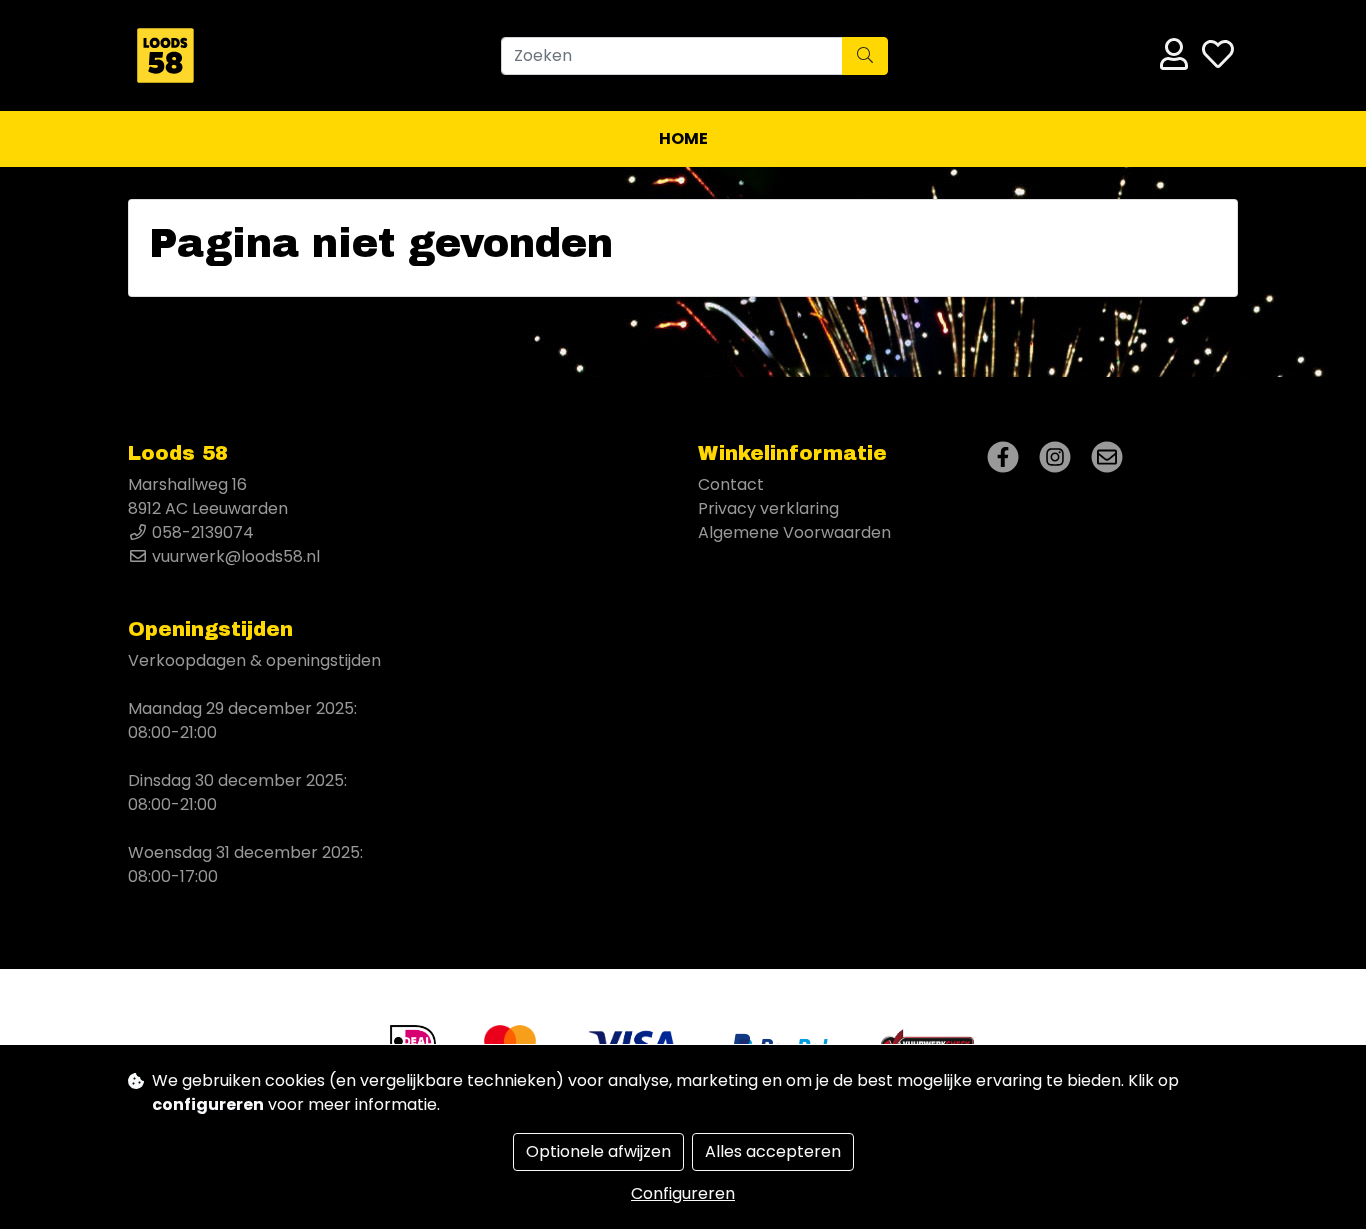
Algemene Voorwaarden (794, 532)
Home (683, 138)
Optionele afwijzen (598, 1151)
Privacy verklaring (768, 508)
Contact (731, 484)
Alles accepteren (773, 1151)
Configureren (683, 1193)
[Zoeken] (865, 56)
